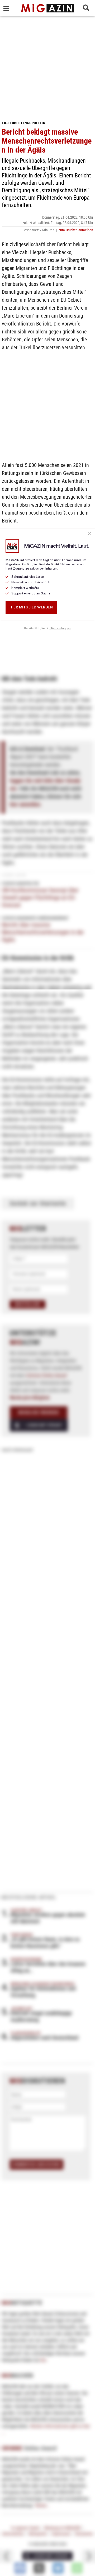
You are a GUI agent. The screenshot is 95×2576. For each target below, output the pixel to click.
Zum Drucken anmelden (76, 230)
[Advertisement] (47, 66)
